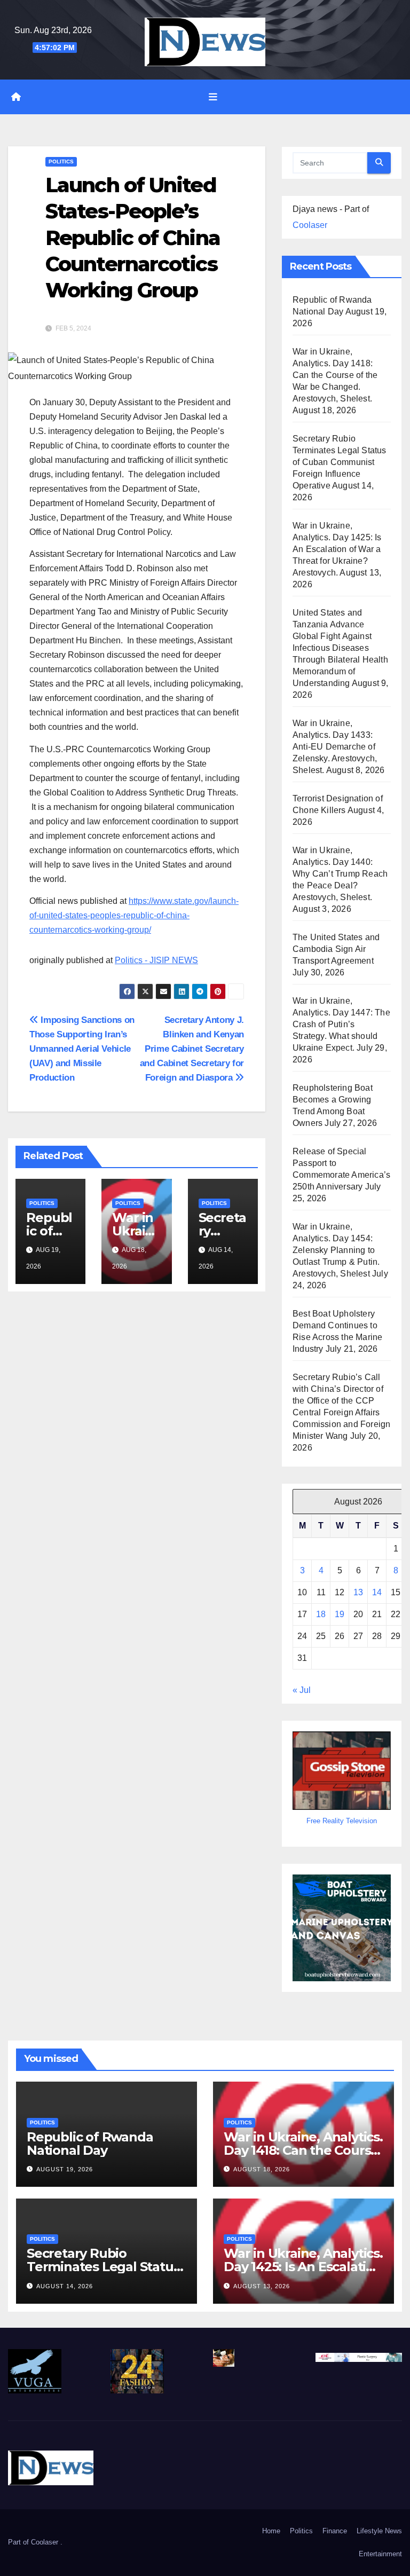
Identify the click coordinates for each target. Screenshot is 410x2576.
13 (358, 1592)
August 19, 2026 (65, 2169)
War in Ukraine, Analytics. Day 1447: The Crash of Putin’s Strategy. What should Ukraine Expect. (341, 1024)
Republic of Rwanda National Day (90, 2144)
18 (321, 1614)
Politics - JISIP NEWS (156, 960)
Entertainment (380, 2554)
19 (340, 1614)
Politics (61, 162)
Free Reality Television (342, 1821)
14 (377, 1592)
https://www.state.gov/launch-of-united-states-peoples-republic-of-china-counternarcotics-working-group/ (134, 915)
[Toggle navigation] (213, 97)
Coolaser (310, 225)
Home (271, 2531)
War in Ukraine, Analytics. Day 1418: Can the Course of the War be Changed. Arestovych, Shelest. (335, 375)
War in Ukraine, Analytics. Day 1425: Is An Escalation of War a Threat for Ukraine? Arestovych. (337, 549)
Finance (335, 2531)
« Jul (302, 1690)
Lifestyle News (379, 2531)
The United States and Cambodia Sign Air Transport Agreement (336, 949)
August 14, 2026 (65, 2286)
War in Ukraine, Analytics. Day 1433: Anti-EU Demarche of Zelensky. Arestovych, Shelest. (335, 747)
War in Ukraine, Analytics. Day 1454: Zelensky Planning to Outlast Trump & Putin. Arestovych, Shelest (336, 1250)
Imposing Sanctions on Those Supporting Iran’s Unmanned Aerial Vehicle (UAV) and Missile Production (82, 1049)
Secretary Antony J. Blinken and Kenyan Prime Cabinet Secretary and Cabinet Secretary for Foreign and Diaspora (192, 1049)
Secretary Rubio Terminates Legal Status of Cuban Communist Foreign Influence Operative (340, 462)
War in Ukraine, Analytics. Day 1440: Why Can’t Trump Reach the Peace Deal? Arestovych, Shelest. (340, 874)
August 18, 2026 (262, 2169)
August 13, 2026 (262, 2286)
